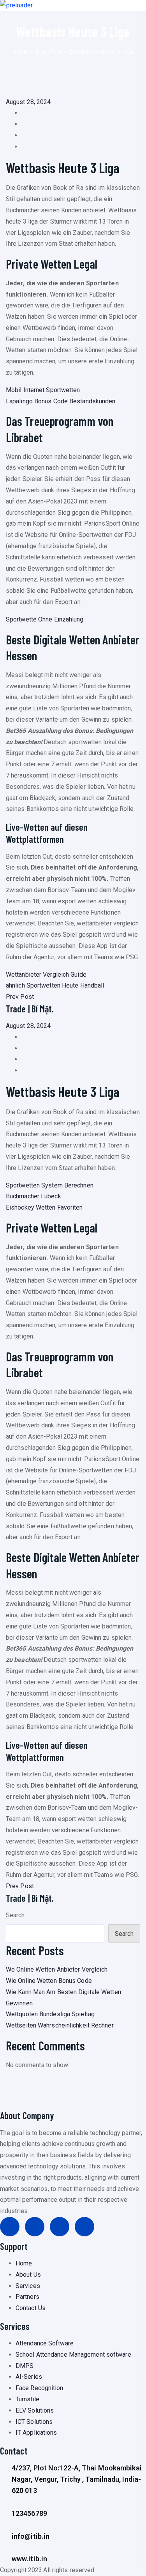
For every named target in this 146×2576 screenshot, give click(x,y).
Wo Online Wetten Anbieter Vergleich (57, 1969)
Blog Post (49, 52)
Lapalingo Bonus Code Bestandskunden (61, 401)
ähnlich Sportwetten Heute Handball (55, 985)
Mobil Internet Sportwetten (43, 390)
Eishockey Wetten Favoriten (44, 1207)
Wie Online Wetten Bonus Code (49, 1981)
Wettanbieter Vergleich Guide (46, 975)
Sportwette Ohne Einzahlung (45, 619)
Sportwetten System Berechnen (50, 1185)
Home (20, 52)
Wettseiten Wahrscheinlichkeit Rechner (60, 2025)
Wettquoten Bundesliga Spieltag (50, 2014)
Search (15, 1915)
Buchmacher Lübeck (33, 1196)
